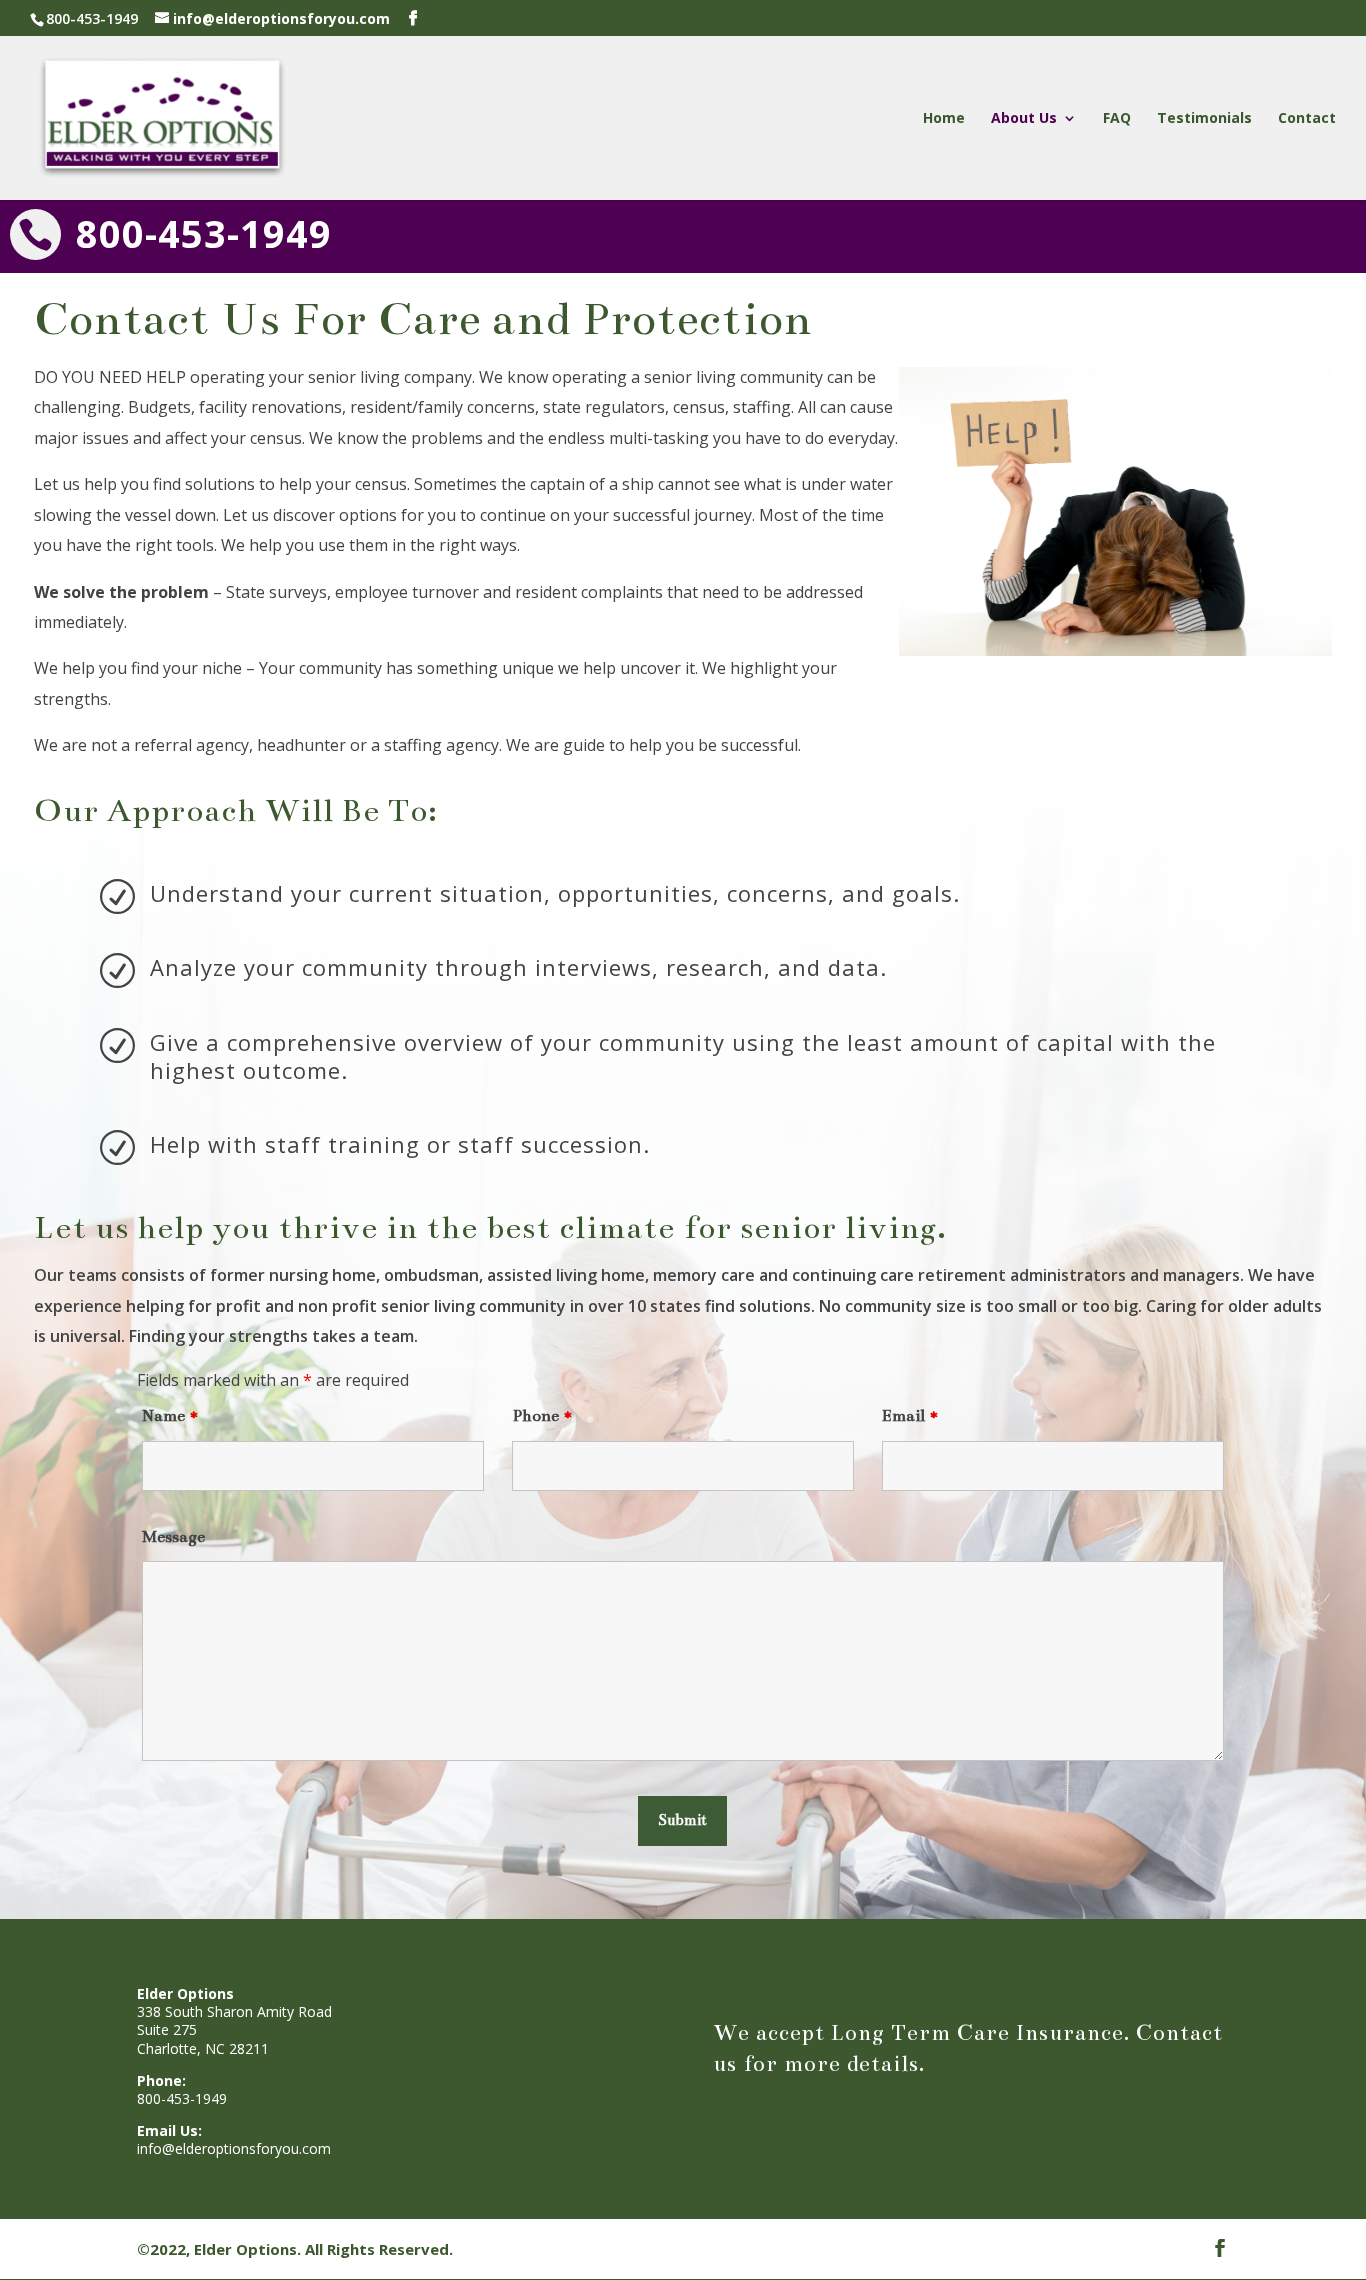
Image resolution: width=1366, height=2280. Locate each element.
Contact (1307, 119)
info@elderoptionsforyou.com (234, 2148)
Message (173, 1537)
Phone (543, 1416)
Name (171, 1416)
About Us (1024, 119)
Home (944, 119)
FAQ (1117, 119)
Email (911, 1416)
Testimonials (1204, 119)
